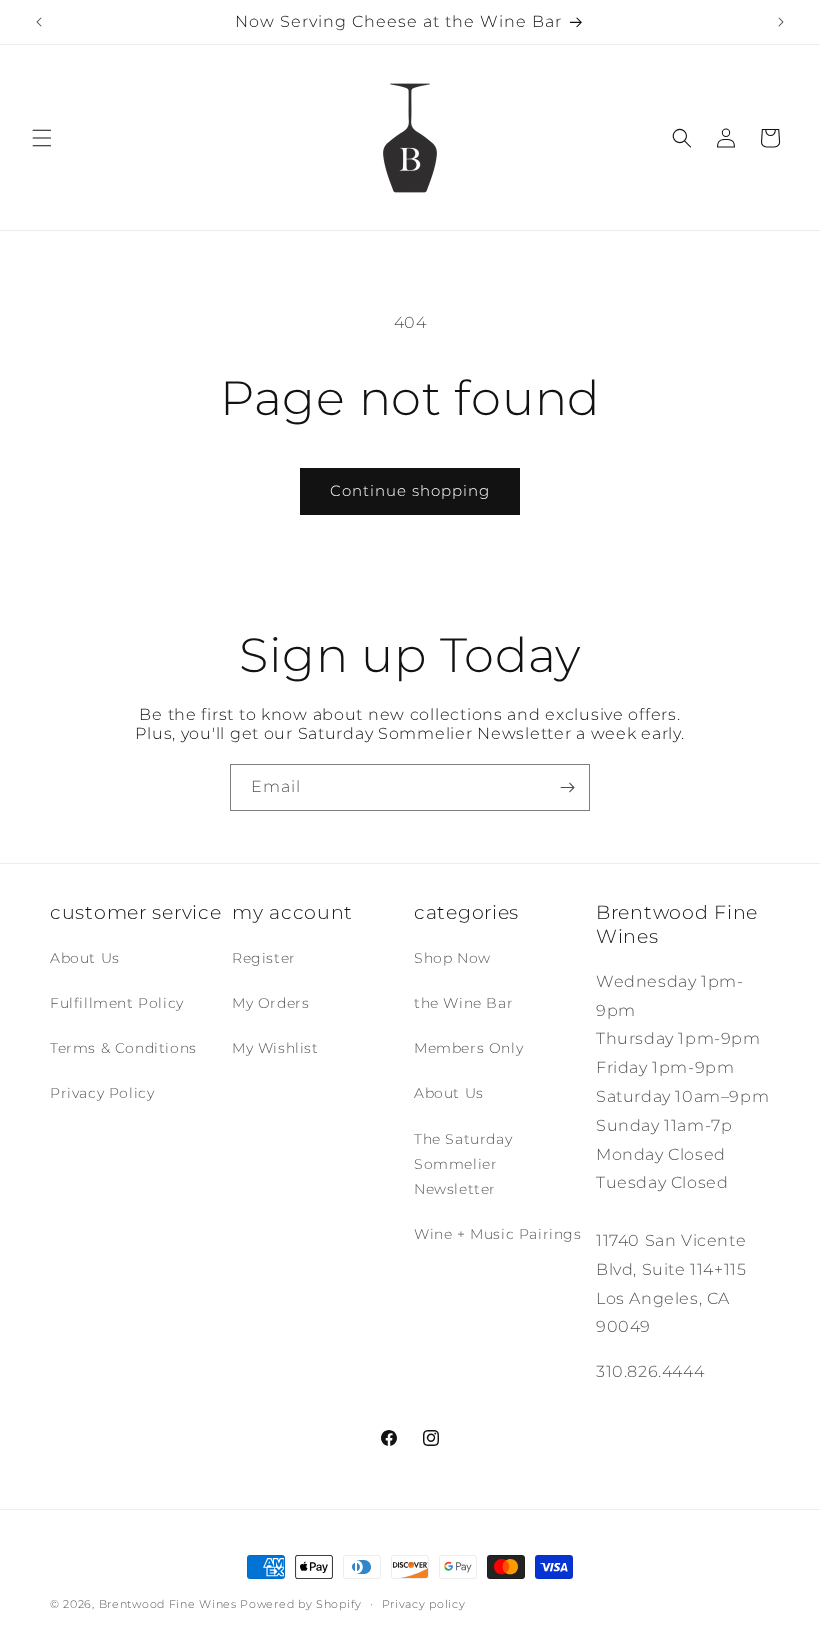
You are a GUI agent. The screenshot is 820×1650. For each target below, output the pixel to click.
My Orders (270, 1003)
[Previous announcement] (39, 22)
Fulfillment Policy (117, 1003)
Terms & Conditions (123, 1048)
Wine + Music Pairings (498, 1234)
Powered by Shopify (301, 1604)
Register (264, 958)
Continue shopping (410, 490)
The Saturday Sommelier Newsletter (463, 1164)
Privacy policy (424, 1604)
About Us (85, 958)
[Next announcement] (781, 22)
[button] (42, 138)
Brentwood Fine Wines (168, 1604)
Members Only (468, 1048)
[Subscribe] (567, 787)
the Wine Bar (463, 1003)
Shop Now (452, 958)
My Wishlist (275, 1048)
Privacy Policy (102, 1093)
